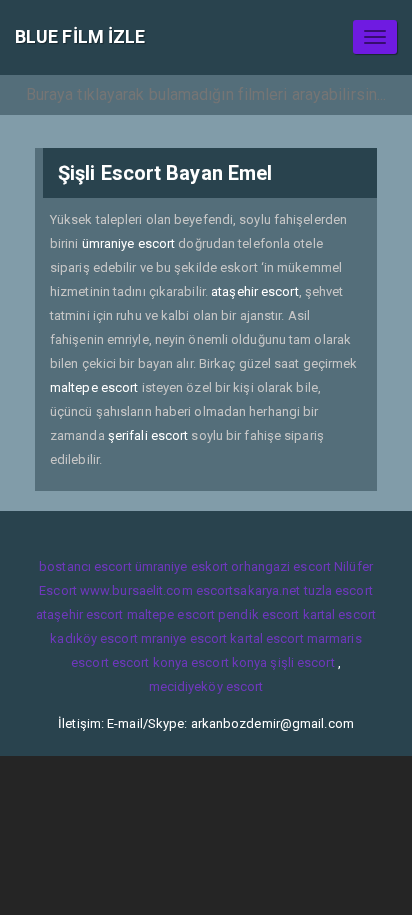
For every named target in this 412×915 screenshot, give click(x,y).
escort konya (150, 662)
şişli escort (302, 662)
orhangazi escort (281, 566)
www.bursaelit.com (136, 590)
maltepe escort (94, 387)
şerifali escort (148, 435)
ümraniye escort (129, 243)
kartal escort (339, 614)
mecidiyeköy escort (206, 686)
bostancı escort (85, 566)
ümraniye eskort (182, 566)
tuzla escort (338, 590)
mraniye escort (184, 638)
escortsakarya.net (248, 590)
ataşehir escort (255, 291)
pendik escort (258, 614)
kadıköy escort (93, 638)
